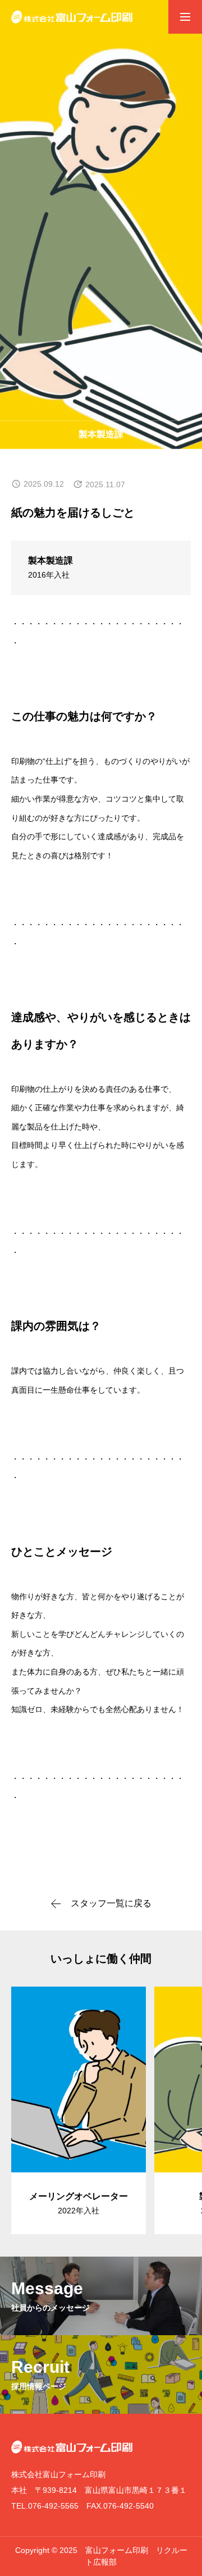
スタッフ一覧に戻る (111, 1904)
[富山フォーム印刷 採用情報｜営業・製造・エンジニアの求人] (72, 17)
